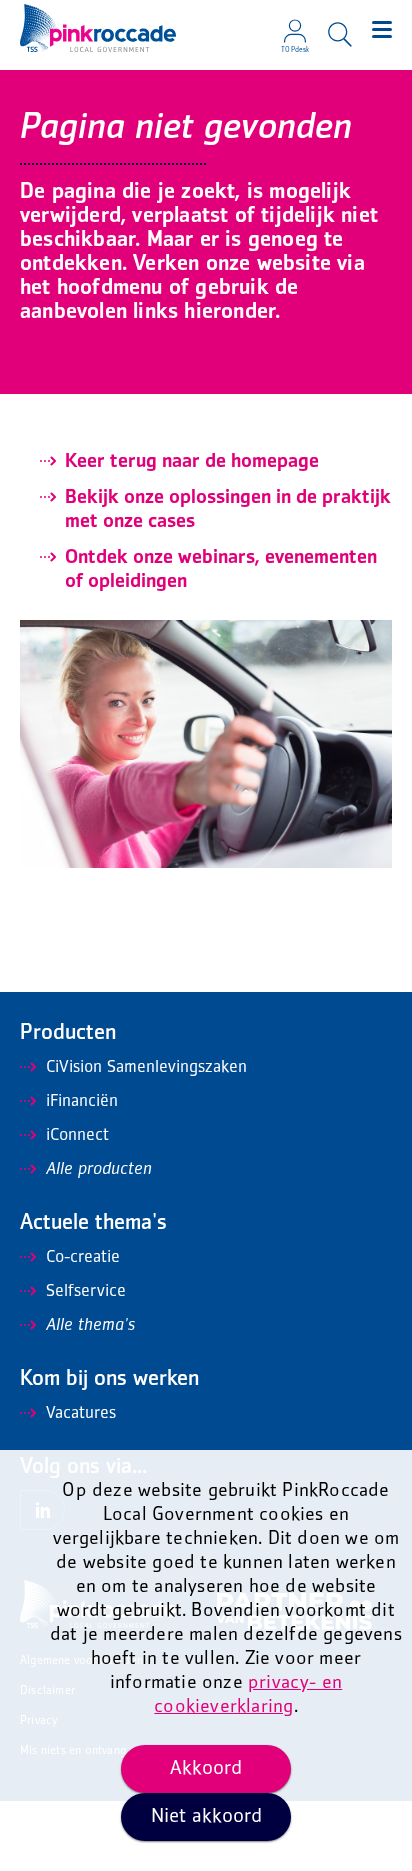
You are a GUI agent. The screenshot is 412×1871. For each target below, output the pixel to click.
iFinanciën (82, 1102)
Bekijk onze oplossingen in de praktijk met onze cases (228, 510)
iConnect (77, 1136)
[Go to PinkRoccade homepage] (98, 28)
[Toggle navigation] (382, 30)
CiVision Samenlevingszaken (146, 1068)
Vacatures (81, 1414)
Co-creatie (83, 1258)
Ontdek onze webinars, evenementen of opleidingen (221, 570)
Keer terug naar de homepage (192, 462)
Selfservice (86, 1292)
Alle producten (99, 1170)
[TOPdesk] (295, 25)
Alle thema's (90, 1326)
